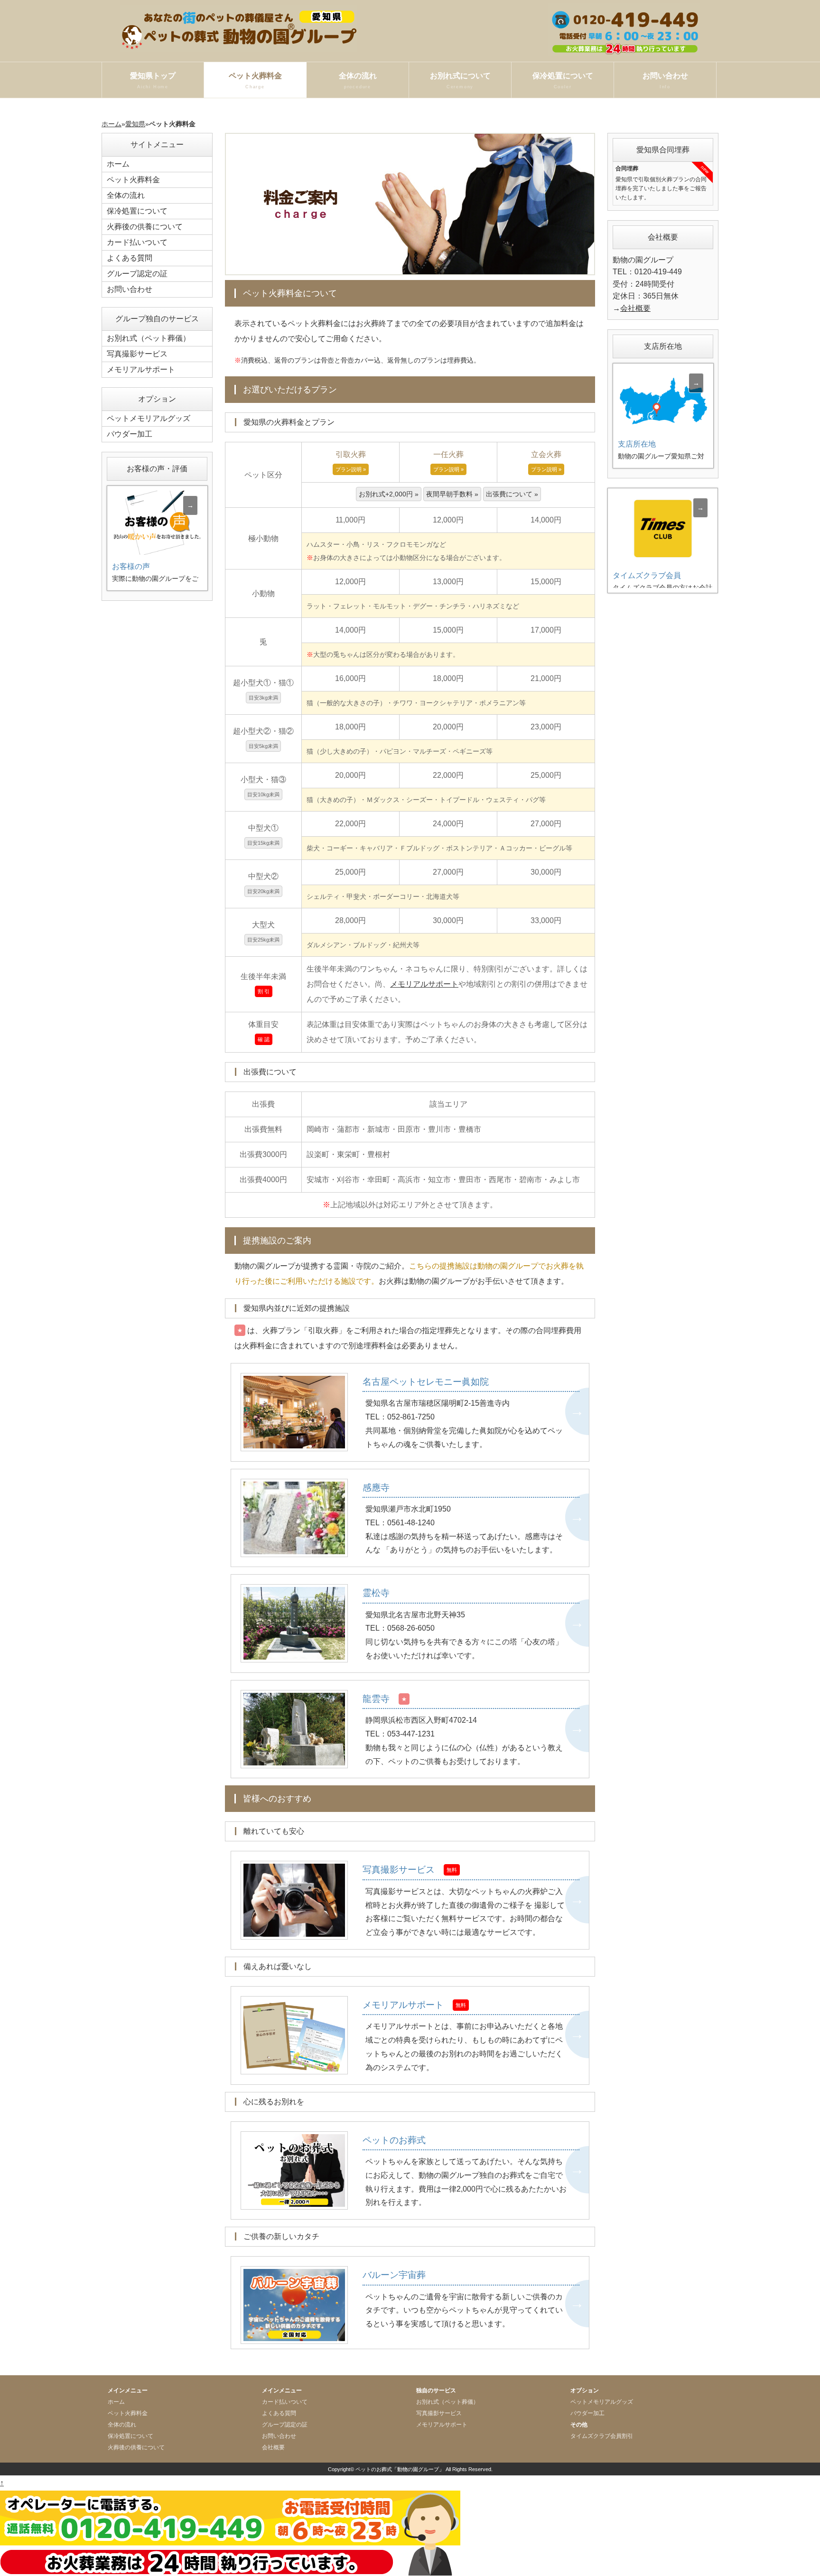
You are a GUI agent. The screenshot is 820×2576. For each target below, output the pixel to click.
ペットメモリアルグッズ (149, 418)
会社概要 (635, 308)
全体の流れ (358, 80)
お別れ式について (460, 80)
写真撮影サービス (137, 354)
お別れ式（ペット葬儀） (149, 338)
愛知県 (135, 124)
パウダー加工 (130, 434)
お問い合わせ (665, 80)
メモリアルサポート (424, 984)
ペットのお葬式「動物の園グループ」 (400, 2469)
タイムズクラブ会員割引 (602, 2436)
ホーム (112, 124)
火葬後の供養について (145, 227)
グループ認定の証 (137, 274)
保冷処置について (563, 80)
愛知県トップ (153, 80)
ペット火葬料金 (255, 80)
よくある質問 (130, 258)
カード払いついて (137, 242)
